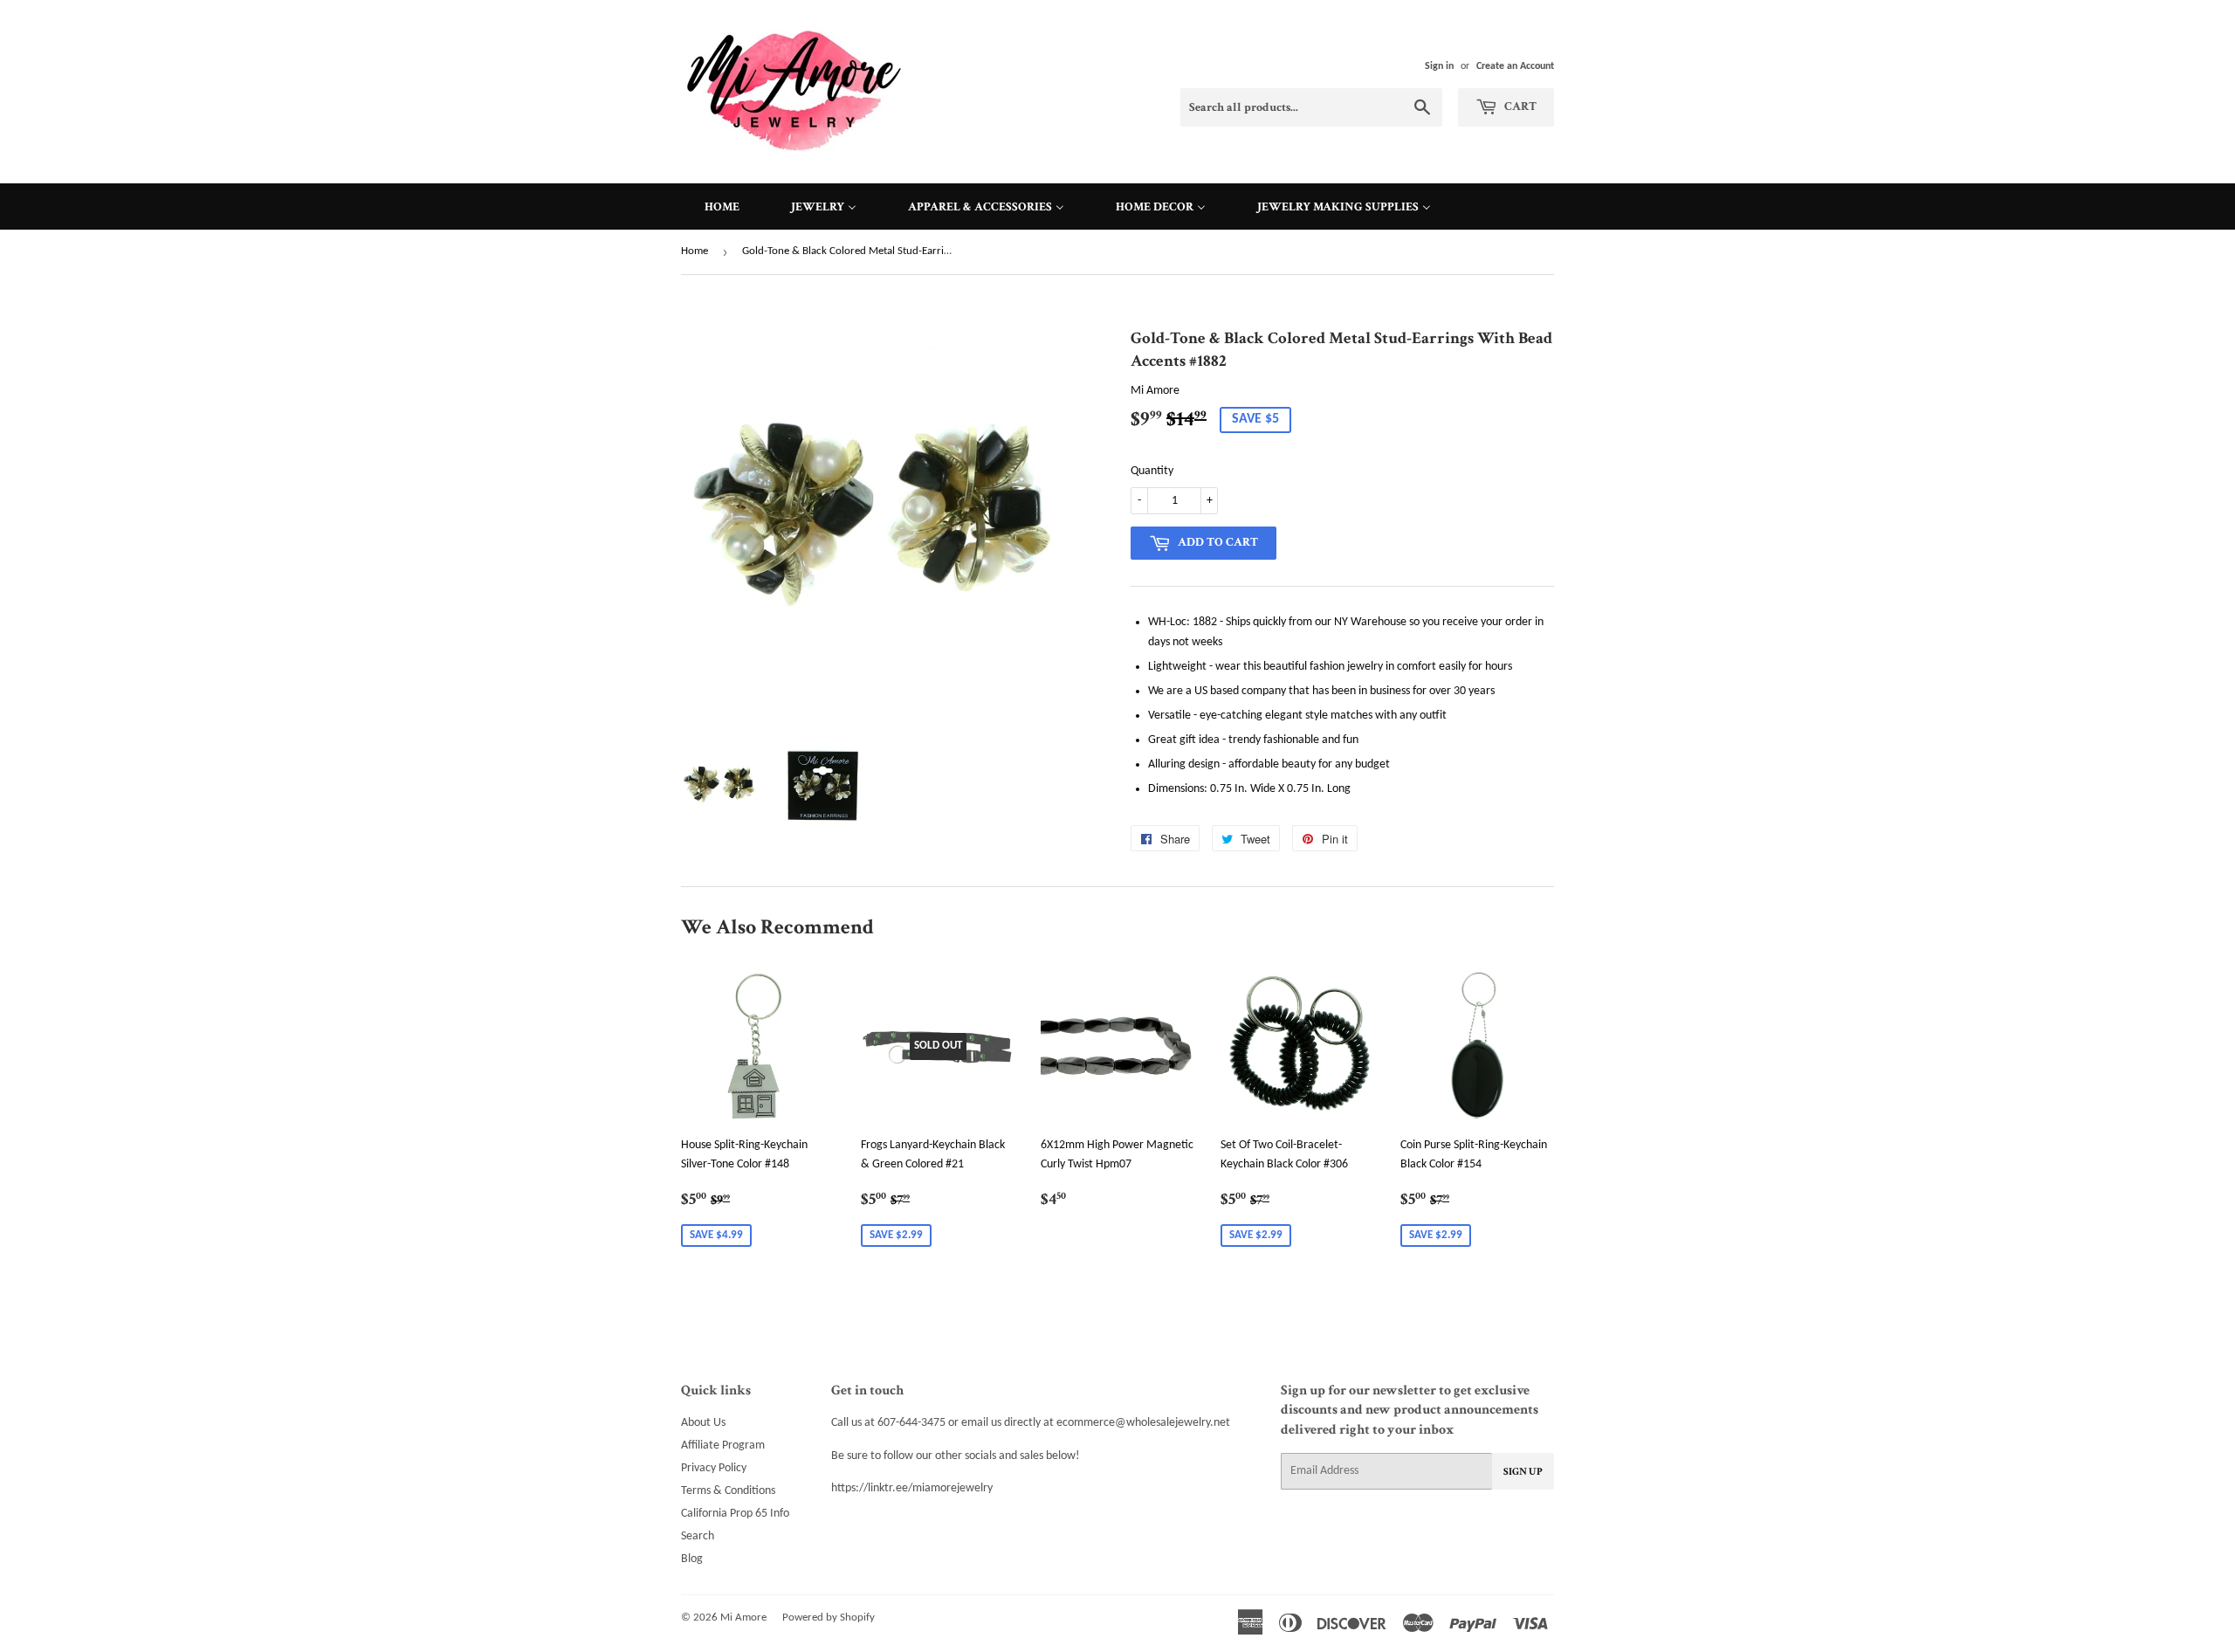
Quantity (1152, 471)
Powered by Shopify (829, 1618)
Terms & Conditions (728, 1491)
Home (695, 251)
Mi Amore (743, 1618)
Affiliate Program (723, 1445)
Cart (1519, 107)
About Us (703, 1423)
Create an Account (1515, 66)
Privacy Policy (714, 1468)
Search (698, 1536)
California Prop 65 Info (735, 1514)
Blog (692, 1559)
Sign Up (1523, 1472)
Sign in (1439, 66)
